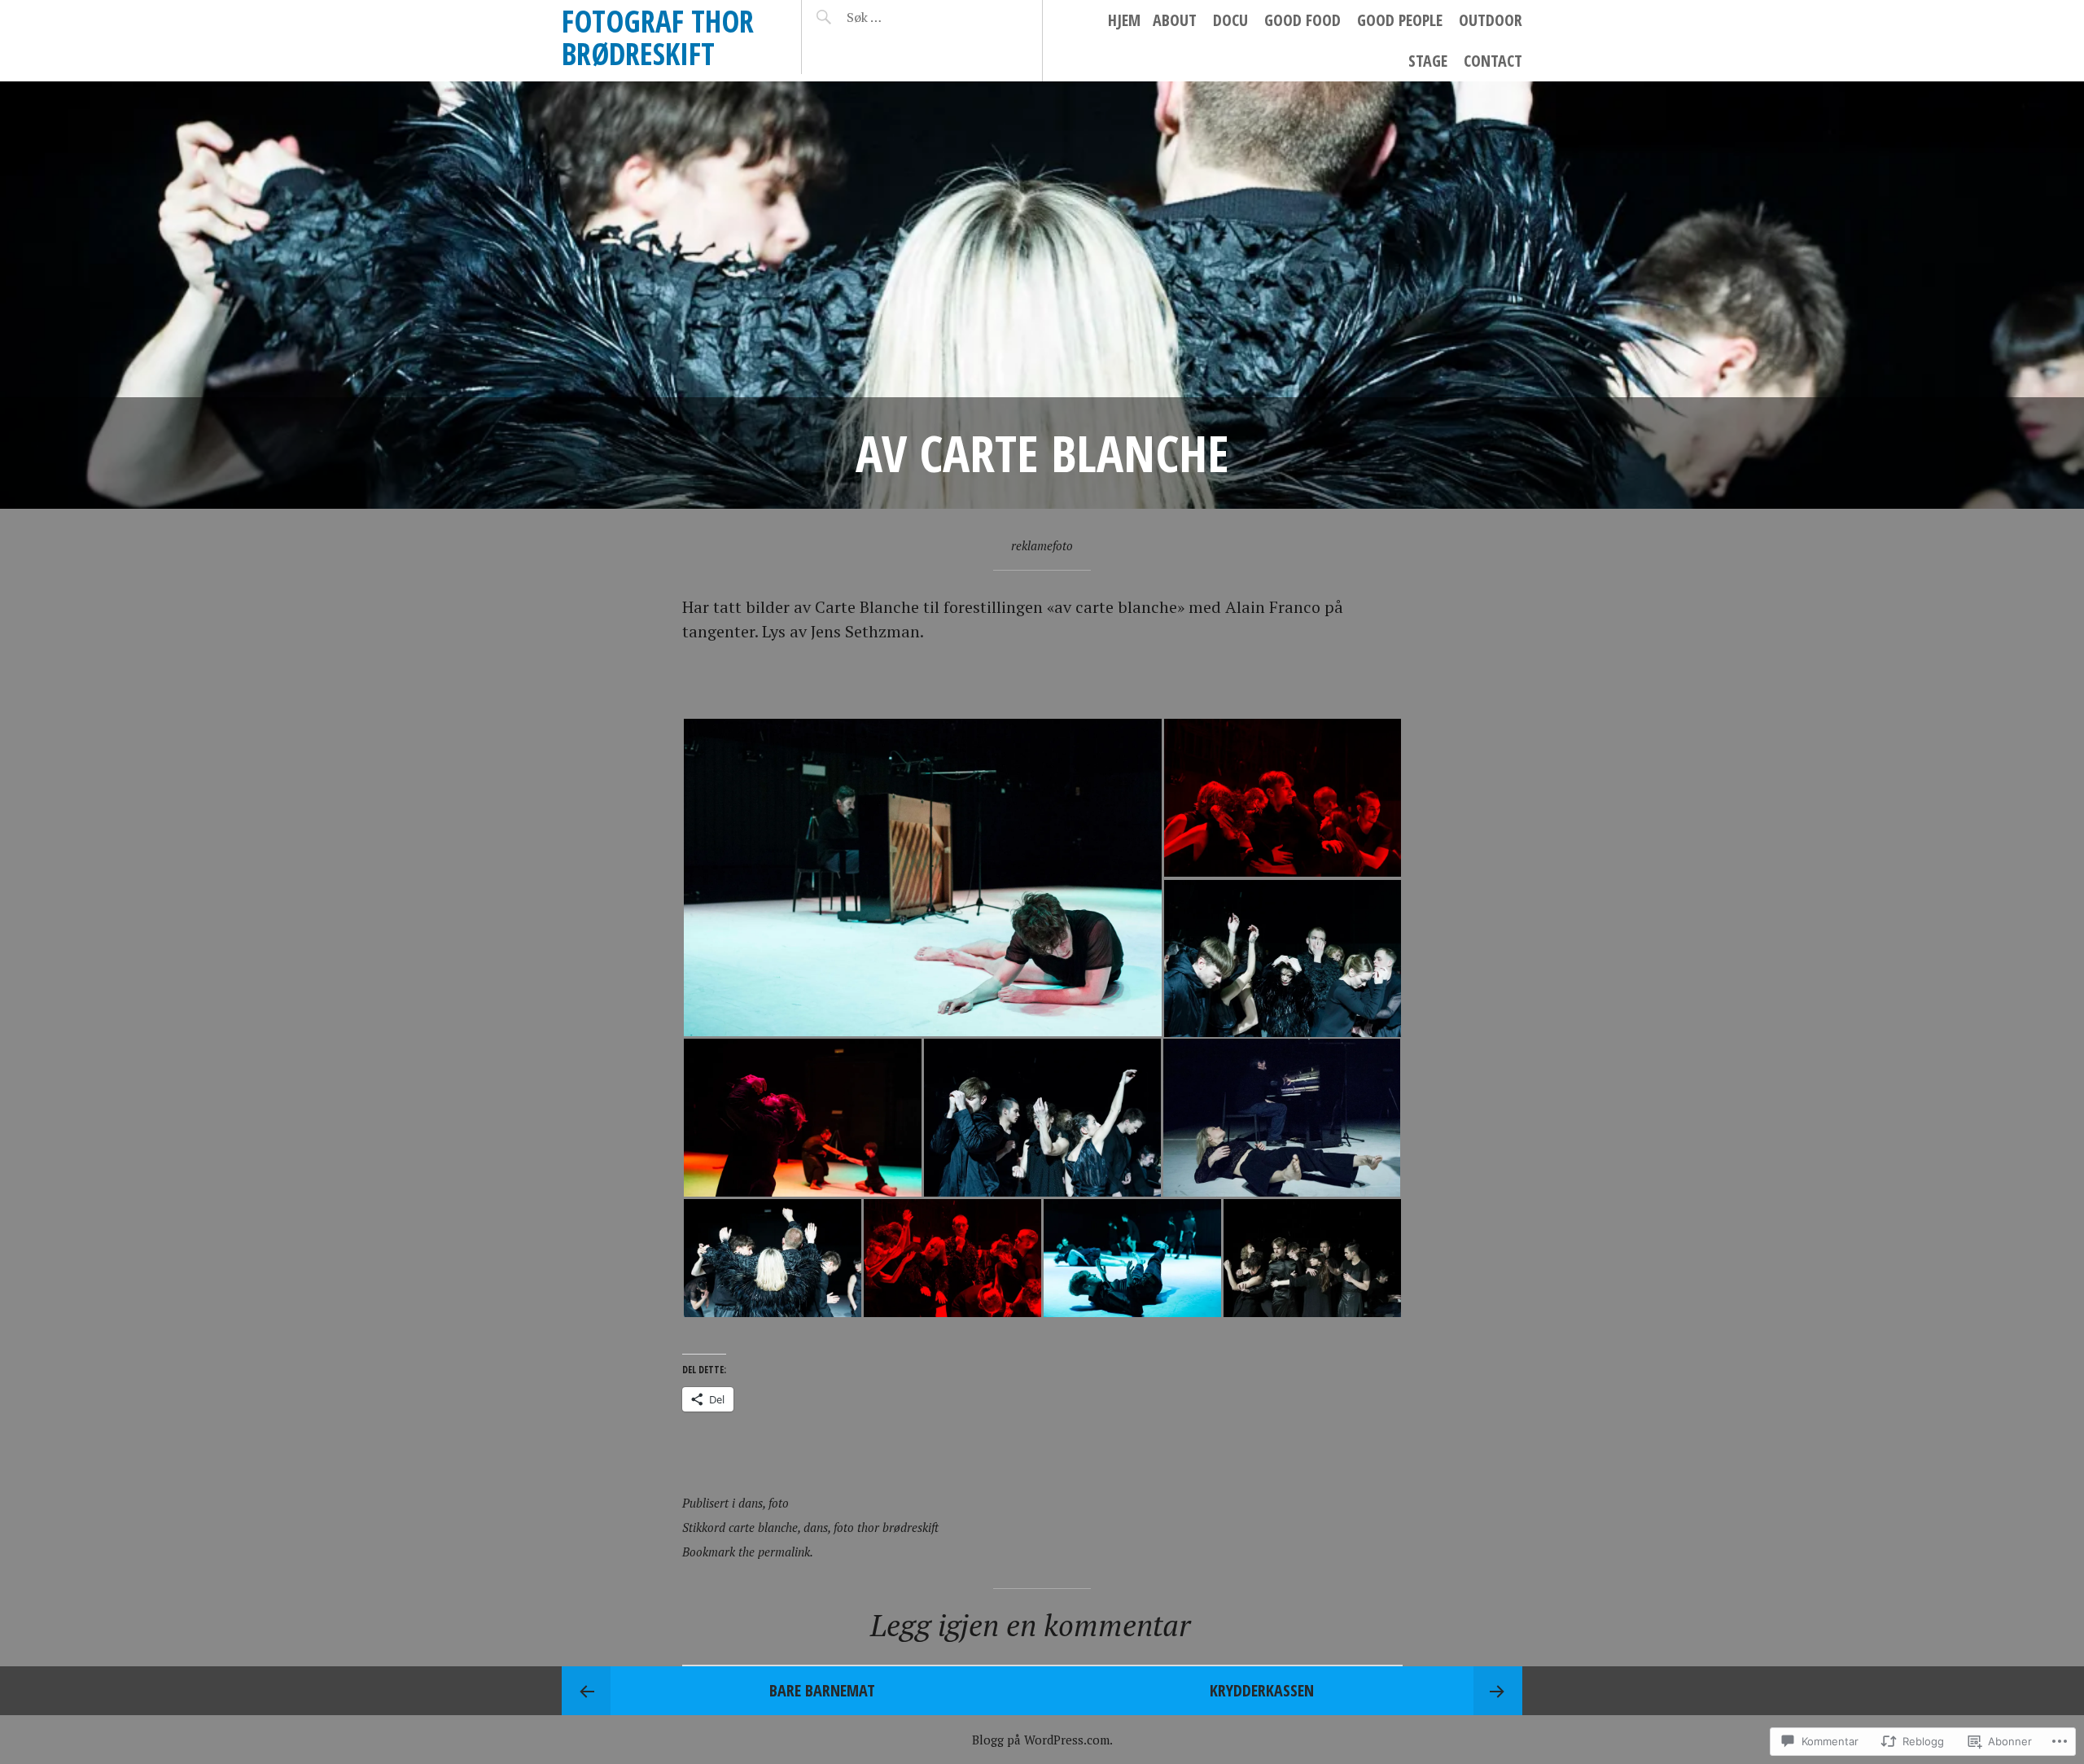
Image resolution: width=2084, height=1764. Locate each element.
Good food (1302, 20)
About (1175, 20)
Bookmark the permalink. (748, 1552)
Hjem (1124, 20)
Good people (1400, 20)
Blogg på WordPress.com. (1042, 1740)
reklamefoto (1042, 545)
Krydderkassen (1262, 1690)
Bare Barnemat (822, 1690)
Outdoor (1491, 20)
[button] (922, 878)
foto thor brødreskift (886, 1527)
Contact (1493, 61)
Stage (1428, 61)
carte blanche (763, 1527)
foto (779, 1503)
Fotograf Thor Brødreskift (658, 37)
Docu (1230, 20)
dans (751, 1503)
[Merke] (914, 17)
